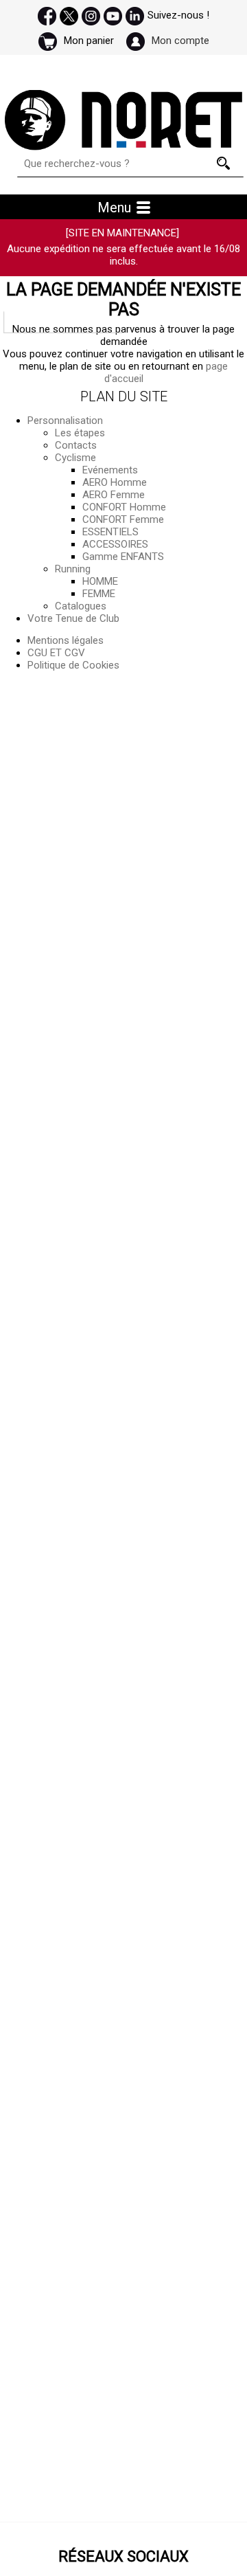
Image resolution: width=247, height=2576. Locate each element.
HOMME (100, 581)
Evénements (110, 470)
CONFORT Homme (124, 507)
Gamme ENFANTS (123, 557)
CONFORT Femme (123, 519)
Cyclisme (75, 458)
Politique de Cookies (73, 665)
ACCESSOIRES (115, 544)
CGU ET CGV (56, 653)
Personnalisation (65, 421)
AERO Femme (114, 495)
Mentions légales (66, 640)
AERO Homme (115, 482)
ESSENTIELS (110, 532)
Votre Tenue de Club (73, 618)
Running (73, 569)
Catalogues (81, 606)
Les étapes (80, 433)
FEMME (99, 594)
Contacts (76, 445)
